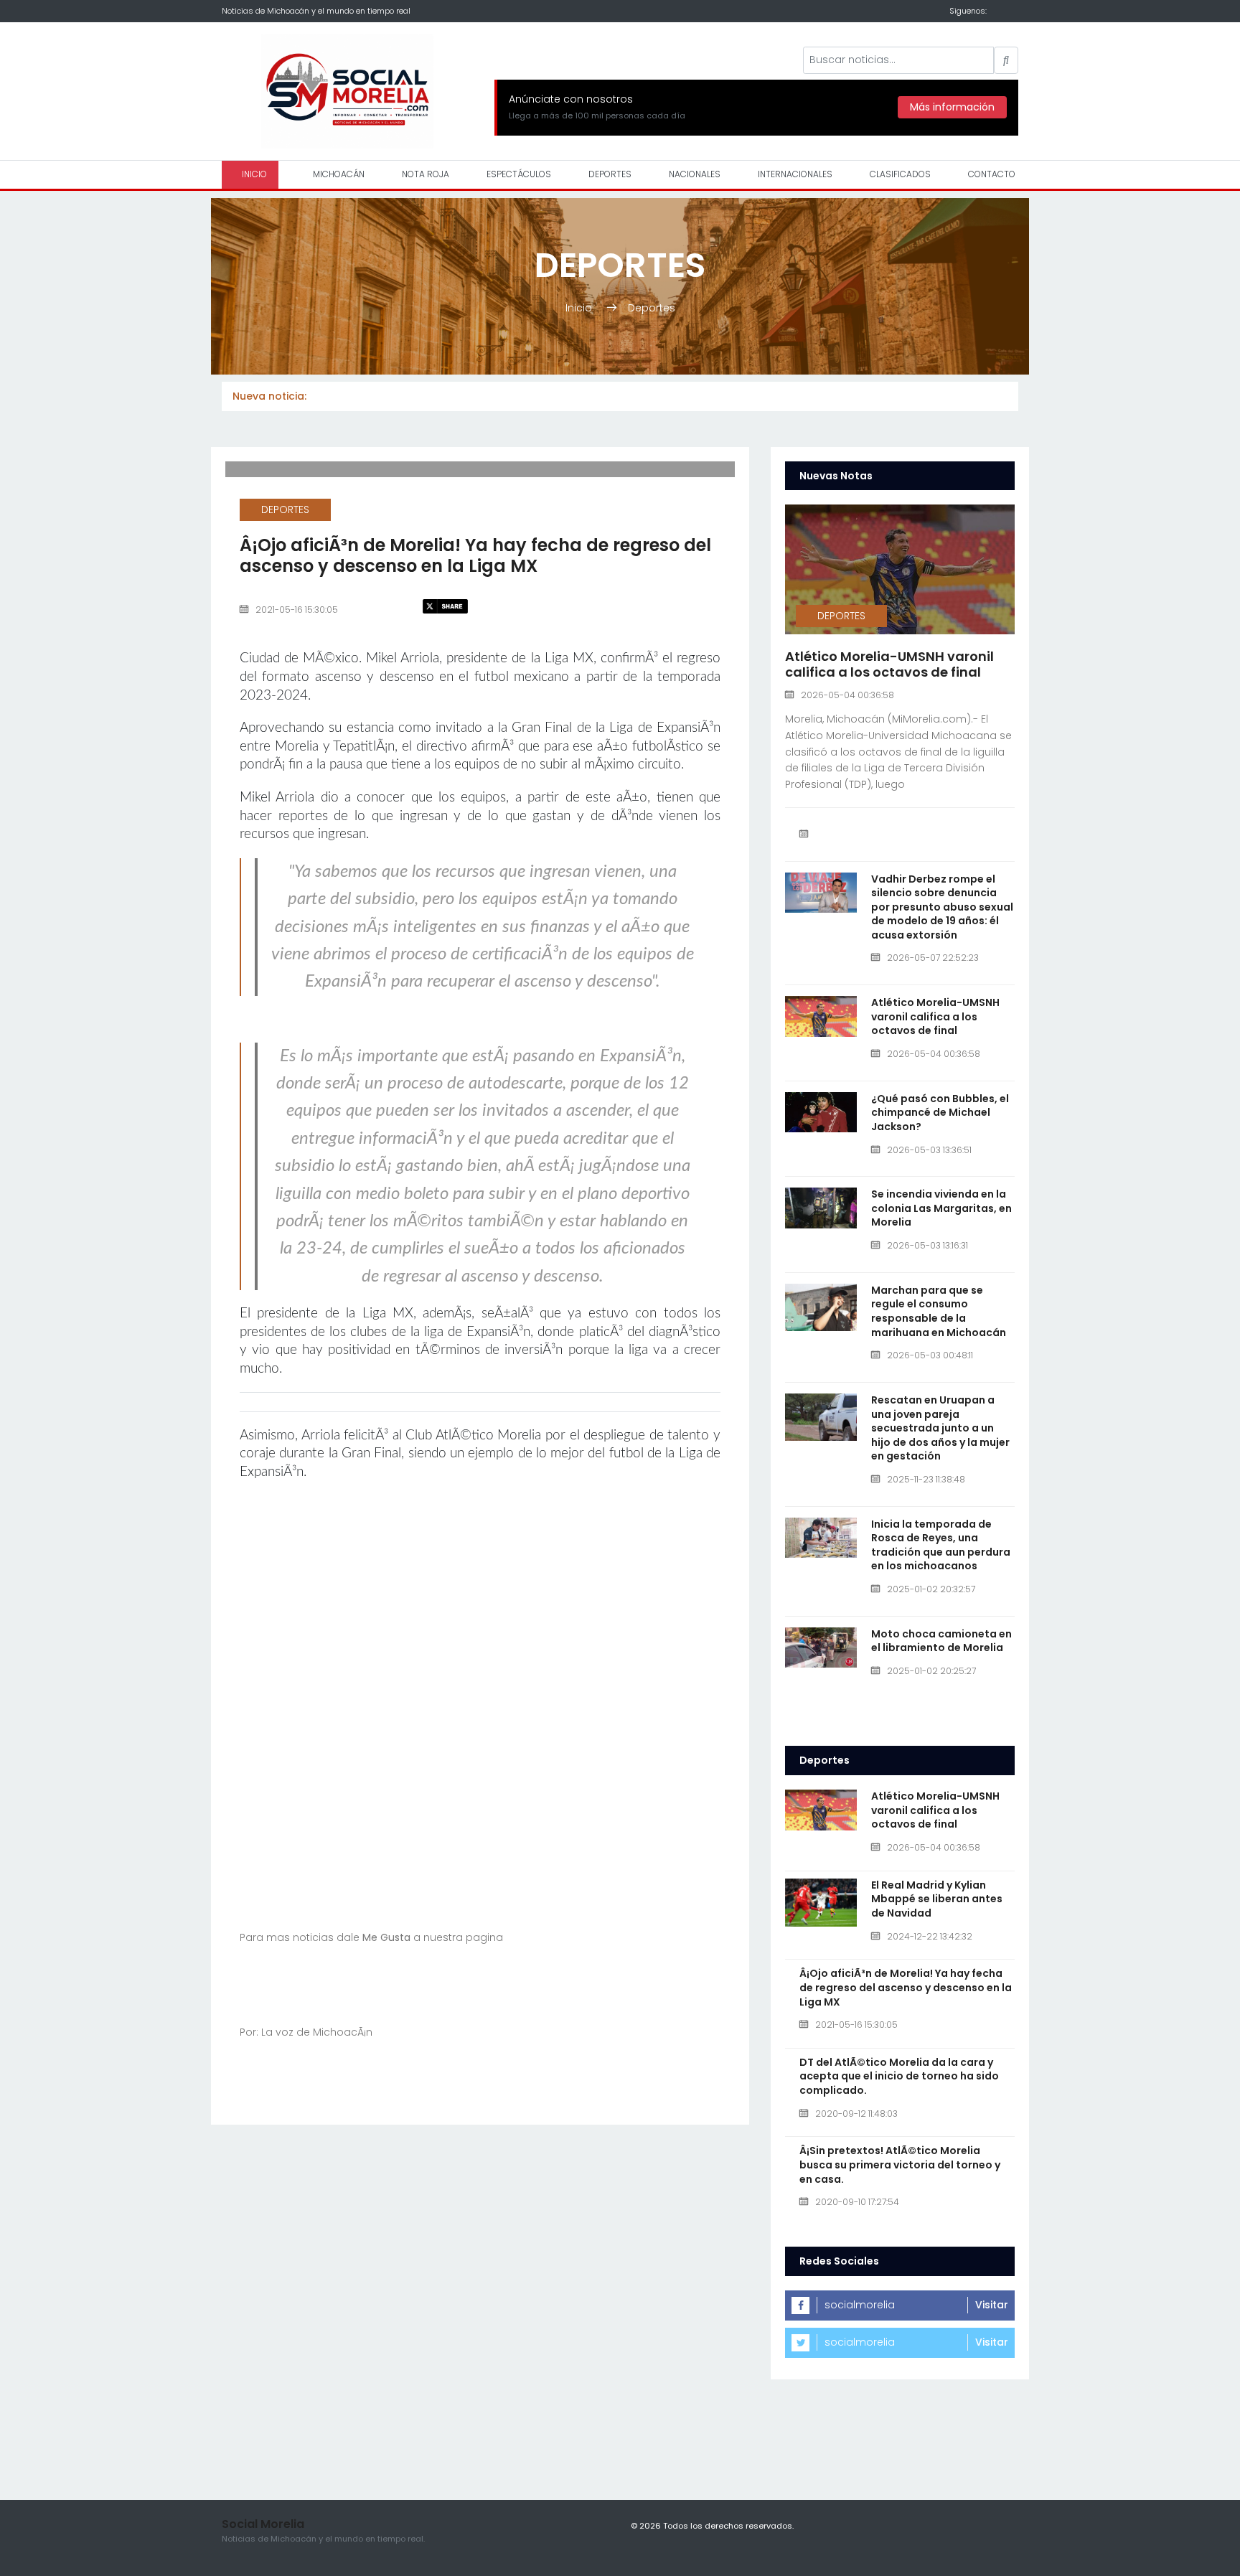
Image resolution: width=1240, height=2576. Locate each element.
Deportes (652, 308)
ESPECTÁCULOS (519, 174)
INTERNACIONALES (795, 174)
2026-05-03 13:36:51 (929, 1150)
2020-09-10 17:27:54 (857, 2202)
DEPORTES (610, 174)
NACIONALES (695, 174)
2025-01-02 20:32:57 (931, 1589)
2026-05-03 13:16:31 (927, 1245)
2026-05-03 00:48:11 (930, 1355)
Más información (952, 107)
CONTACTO (992, 174)
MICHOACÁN (339, 174)
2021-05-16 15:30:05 (297, 610)
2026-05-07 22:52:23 (933, 958)
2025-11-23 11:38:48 (926, 1479)
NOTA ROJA (426, 174)
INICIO (253, 174)
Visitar (992, 2305)
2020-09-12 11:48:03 (856, 2114)
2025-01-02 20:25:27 (931, 1671)
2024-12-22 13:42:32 (930, 1936)
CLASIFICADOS (900, 174)
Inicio (580, 308)
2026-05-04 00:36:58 (847, 695)
